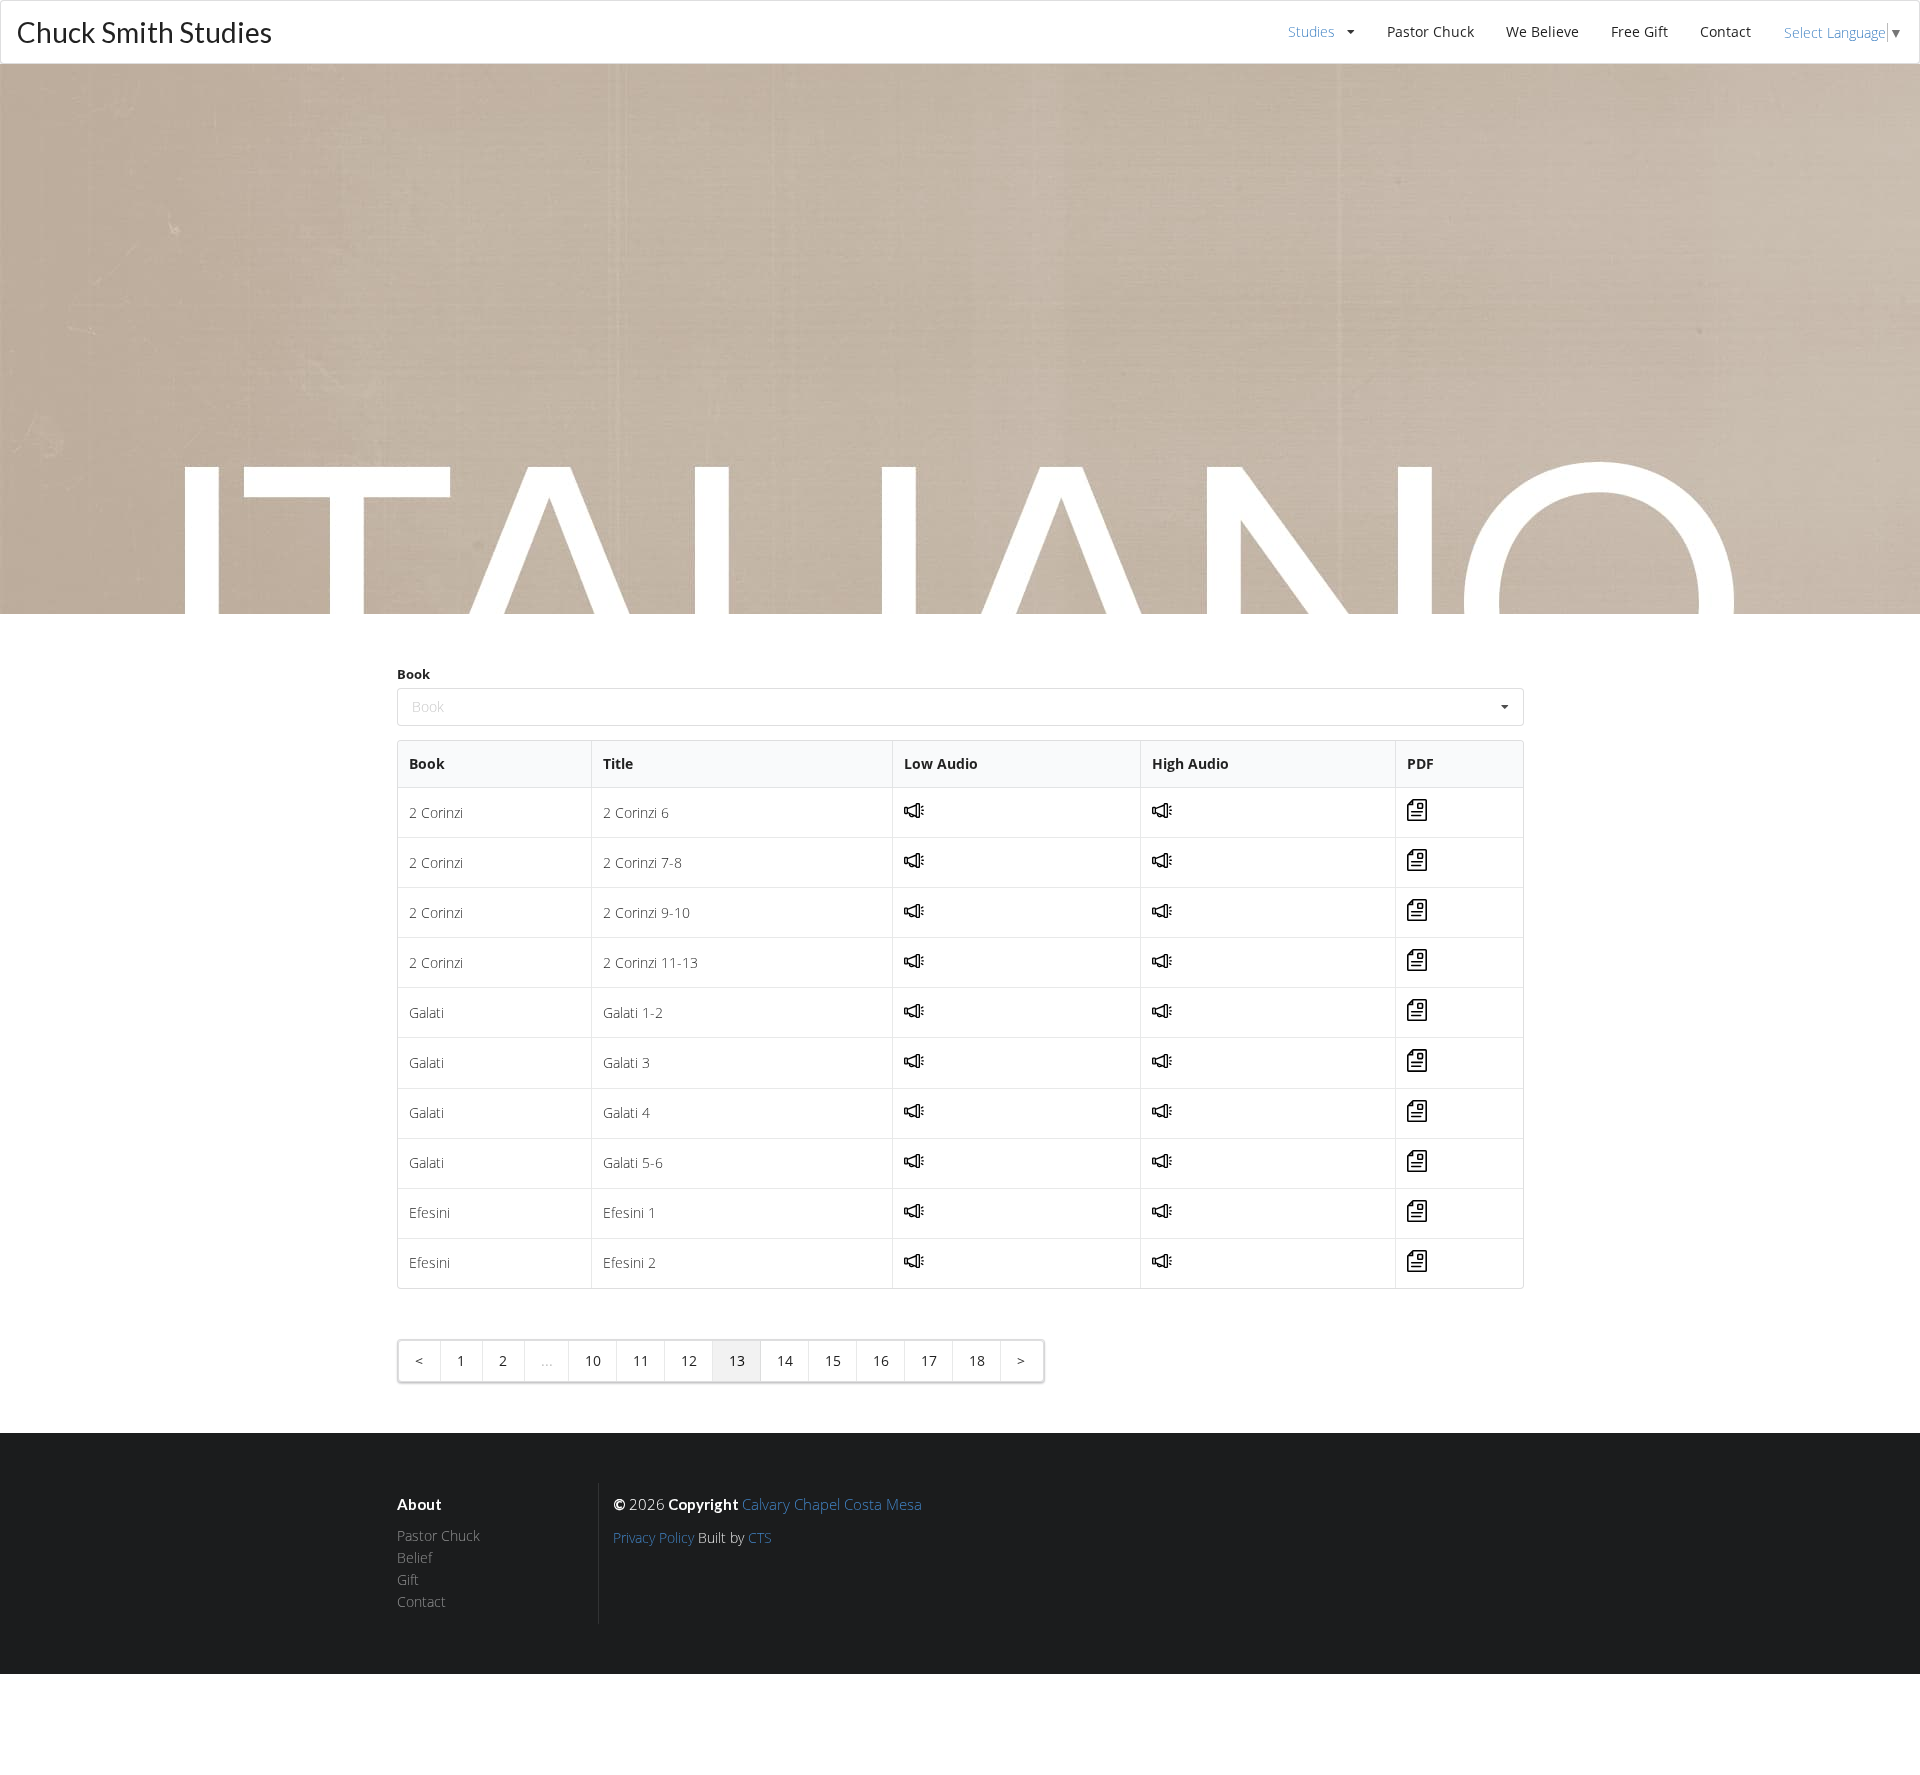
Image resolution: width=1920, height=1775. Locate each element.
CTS (760, 1537)
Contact (1725, 31)
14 (785, 1360)
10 (593, 1360)
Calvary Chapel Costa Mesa (832, 1504)
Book (413, 674)
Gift (408, 1579)
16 (881, 1360)
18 (977, 1360)
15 (833, 1360)
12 (689, 1360)
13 (737, 1360)
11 (641, 1360)
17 (929, 1360)
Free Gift (1639, 31)
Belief (414, 1557)
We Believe (1542, 31)
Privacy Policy (653, 1537)
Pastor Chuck (1430, 31)
